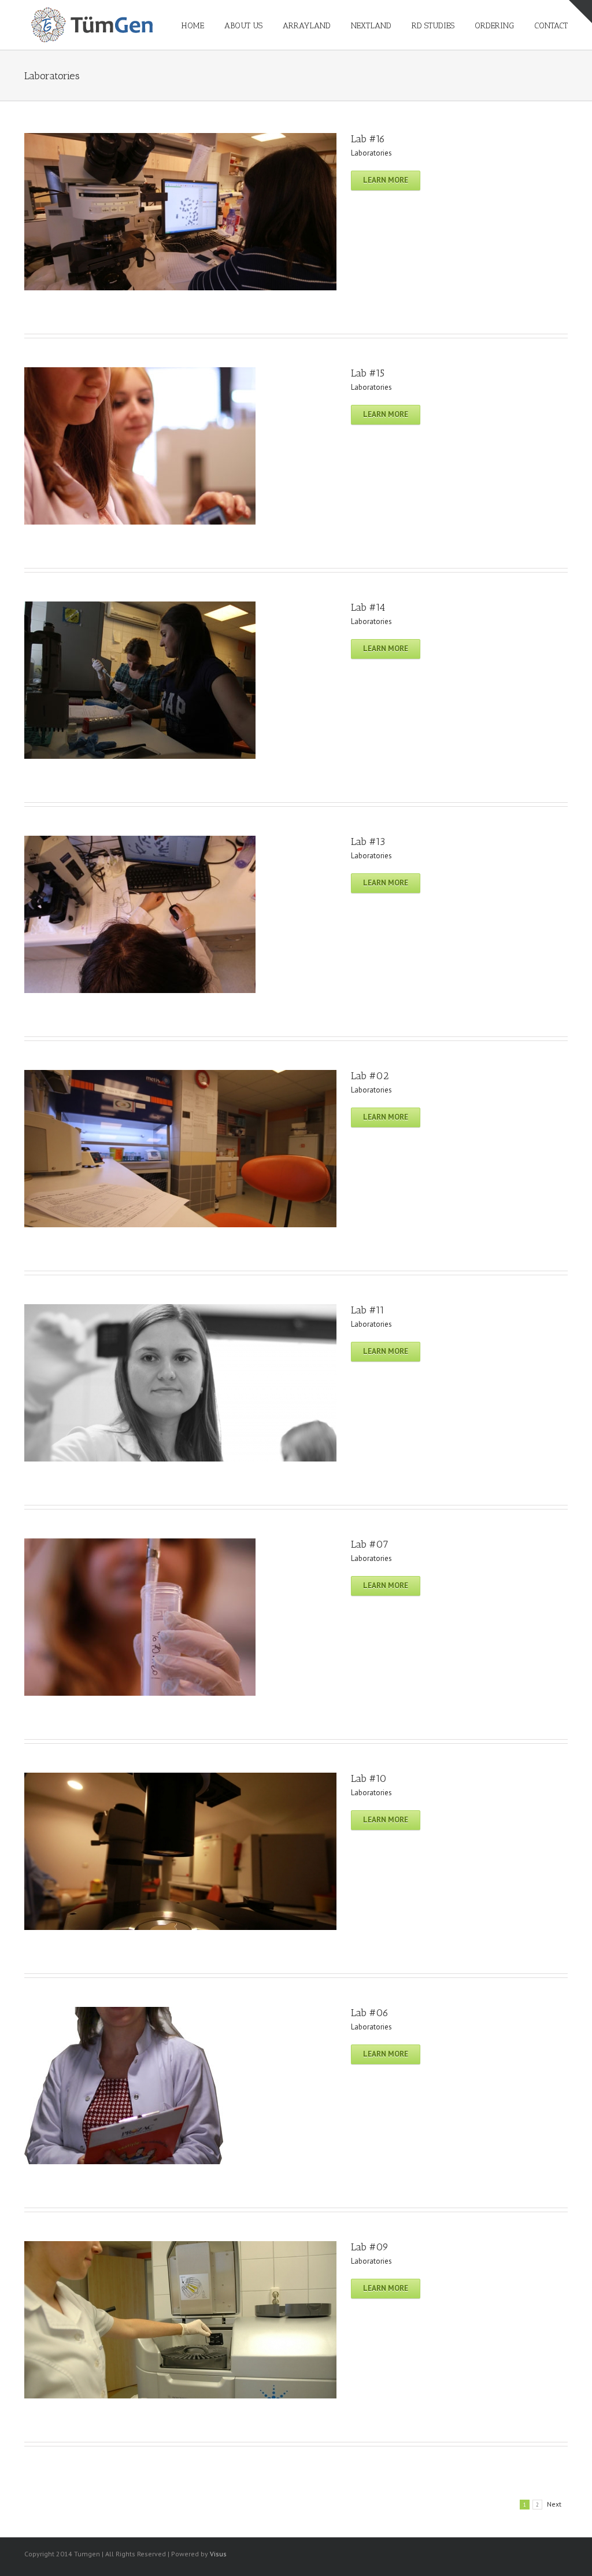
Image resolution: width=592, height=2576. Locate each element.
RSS (528, 2552)
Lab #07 (370, 1544)
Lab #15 (368, 373)
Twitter (547, 2553)
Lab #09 (370, 2247)
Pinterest (487, 2554)
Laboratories (371, 153)
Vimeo (466, 2553)
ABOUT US (243, 26)
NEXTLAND (371, 26)
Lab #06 (370, 2013)
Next (554, 2504)
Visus (218, 2554)
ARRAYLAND (307, 26)
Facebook (565, 2553)
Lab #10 (369, 1778)
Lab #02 (370, 1076)
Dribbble (508, 2553)
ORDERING (494, 26)
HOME (193, 26)
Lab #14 (368, 607)
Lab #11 (368, 1310)
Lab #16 (368, 139)
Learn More (386, 180)
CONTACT (551, 26)
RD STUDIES (433, 26)
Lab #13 (368, 842)
